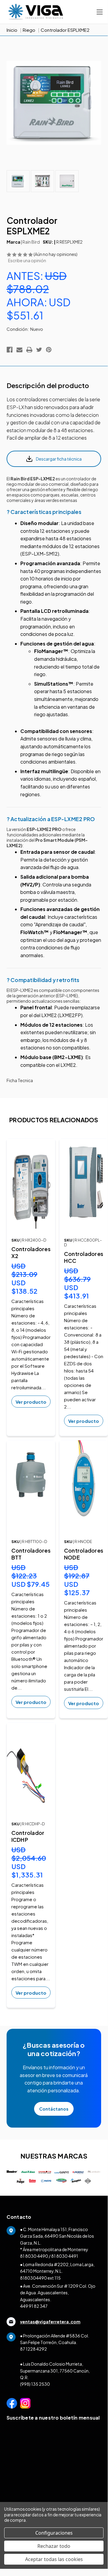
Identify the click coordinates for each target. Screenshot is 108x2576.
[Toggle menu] (99, 12)
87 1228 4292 (34, 2349)
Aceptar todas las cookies (54, 2559)
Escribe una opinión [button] (27, 260)
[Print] (29, 350)
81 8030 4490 (34, 2256)
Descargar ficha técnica (59, 459)
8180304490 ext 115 (40, 2278)
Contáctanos (54, 2109)
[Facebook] (10, 350)
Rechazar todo (54, 2546)
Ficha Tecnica (20, 1080)
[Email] (19, 350)
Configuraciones (54, 2533)
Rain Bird (31, 242)
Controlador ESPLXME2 (65, 30)
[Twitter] (39, 350)
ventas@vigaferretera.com (50, 2322)
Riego (29, 30)
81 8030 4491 (65, 2256)
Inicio (12, 30)
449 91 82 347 (34, 2306)
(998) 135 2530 (35, 2384)
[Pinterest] (49, 350)
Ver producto (31, 1402)
